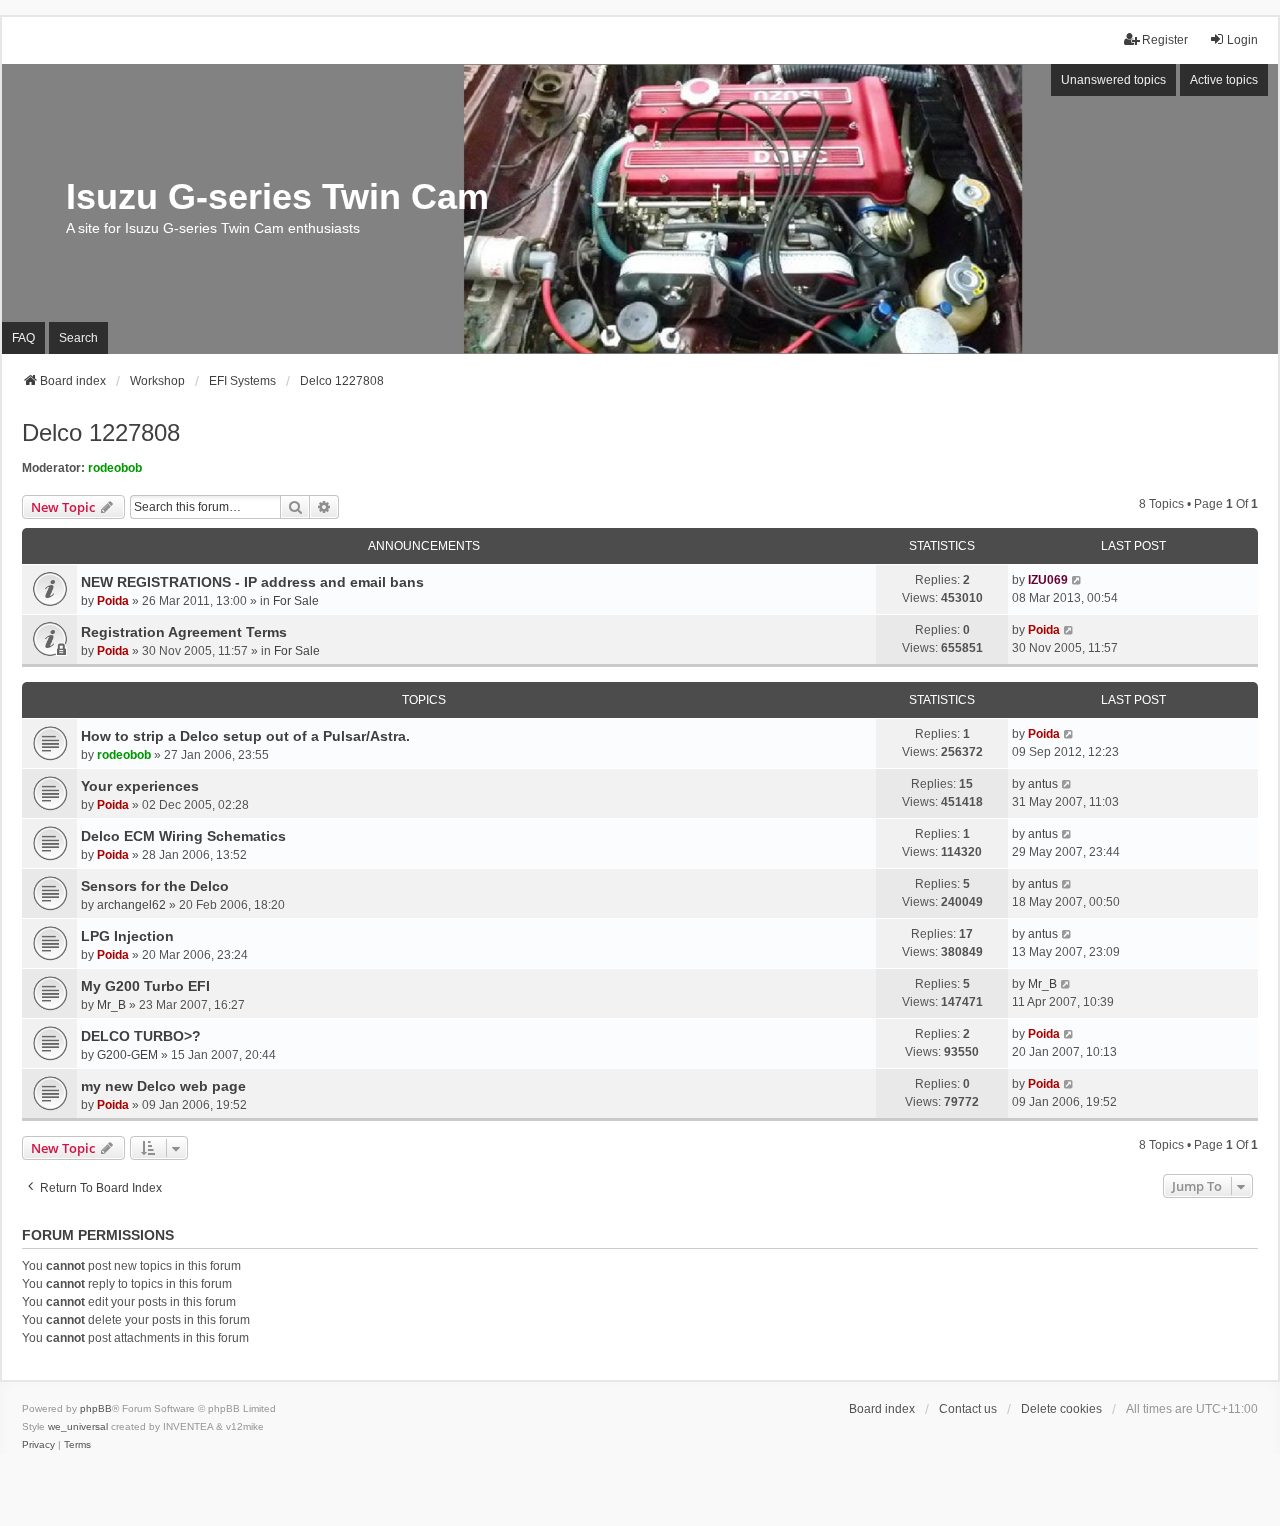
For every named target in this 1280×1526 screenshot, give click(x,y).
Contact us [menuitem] (968, 1409)
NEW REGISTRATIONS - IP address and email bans (252, 582)
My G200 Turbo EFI (145, 986)
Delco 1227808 (101, 432)
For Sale (296, 601)
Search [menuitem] (78, 338)
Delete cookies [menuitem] (1061, 1409)
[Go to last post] (1077, 580)
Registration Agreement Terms (184, 632)
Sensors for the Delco (155, 886)
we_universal (78, 1426)
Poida (113, 601)
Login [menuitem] (1242, 40)
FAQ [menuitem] (23, 338)
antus (1043, 784)
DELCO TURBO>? (141, 1036)
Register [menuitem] (1165, 40)
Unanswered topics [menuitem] (1113, 80)
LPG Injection (127, 936)
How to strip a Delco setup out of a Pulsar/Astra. (245, 736)
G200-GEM (127, 1055)
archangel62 (131, 905)
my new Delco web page (163, 1086)
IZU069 (1048, 580)
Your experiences (140, 786)
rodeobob (115, 468)
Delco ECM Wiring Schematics (183, 836)
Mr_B (111, 1005)
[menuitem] (38, 1445)
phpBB (96, 1408)
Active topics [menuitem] (1224, 80)
